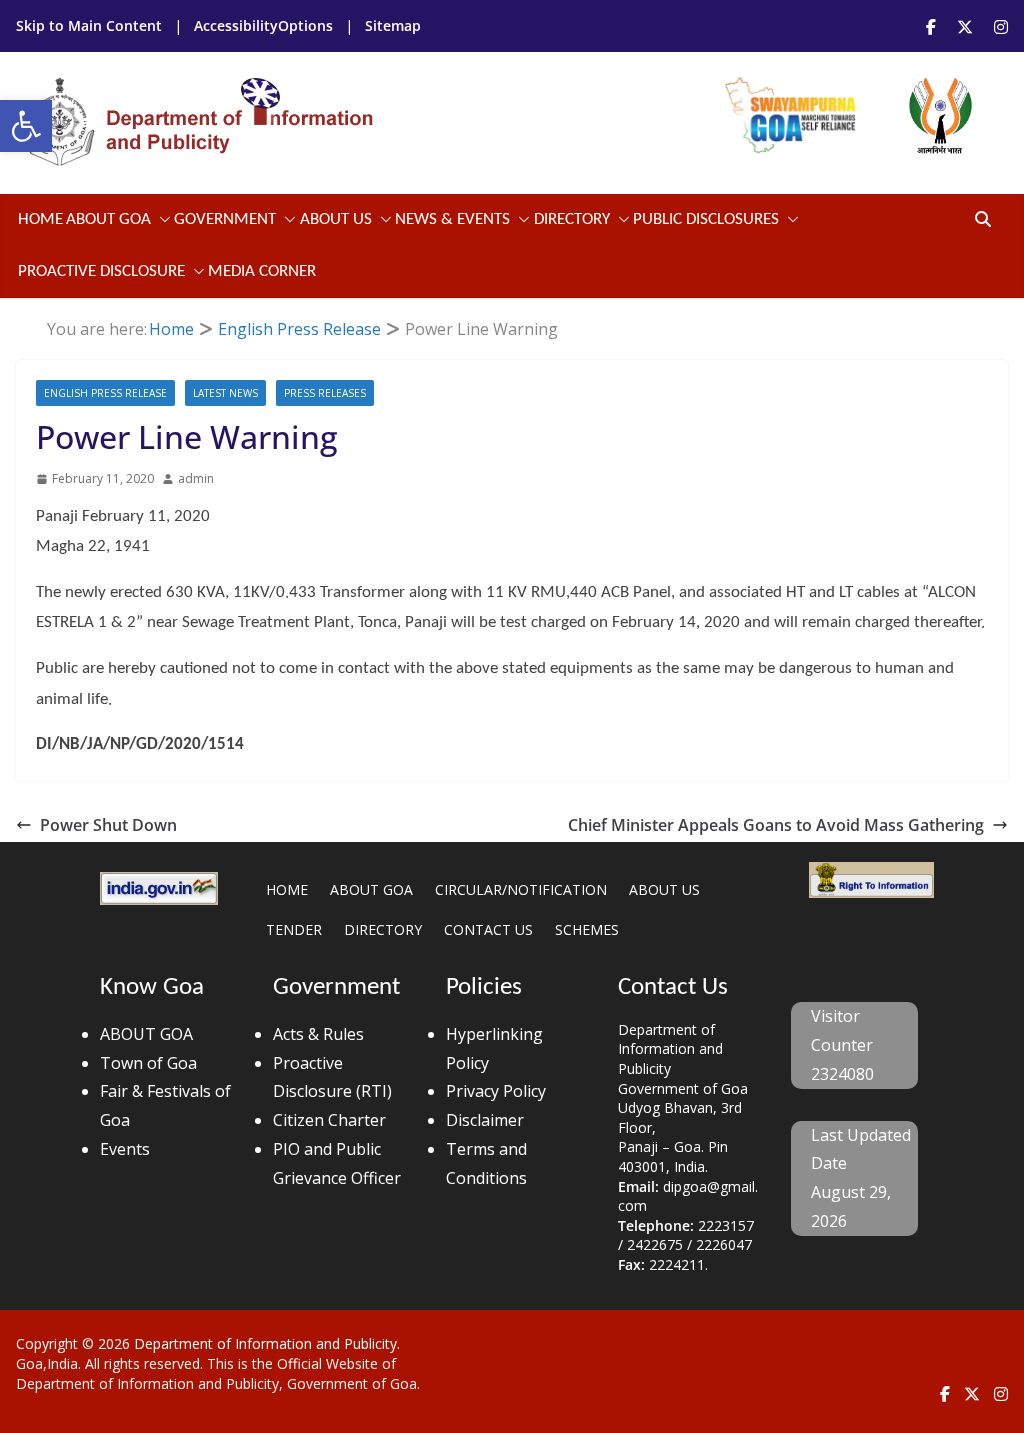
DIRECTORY (383, 929)
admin (196, 478)
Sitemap (393, 25)
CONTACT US (488, 929)
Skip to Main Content (91, 25)
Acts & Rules (318, 1034)
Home (40, 219)
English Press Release (105, 393)
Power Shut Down (108, 825)
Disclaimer (485, 1120)
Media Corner (262, 271)
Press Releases (325, 393)
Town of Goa (148, 1063)
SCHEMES (587, 929)
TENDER (294, 929)
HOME (287, 889)
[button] (26, 126)
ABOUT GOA (108, 219)
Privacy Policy (496, 1091)
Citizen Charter (329, 1120)
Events (125, 1149)
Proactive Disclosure (101, 271)
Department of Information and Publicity (265, 1343)
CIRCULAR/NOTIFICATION (521, 889)
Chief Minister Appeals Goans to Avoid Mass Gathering (776, 825)
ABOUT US (664, 889)
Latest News (225, 393)
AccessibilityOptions (265, 25)
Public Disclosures (706, 219)
